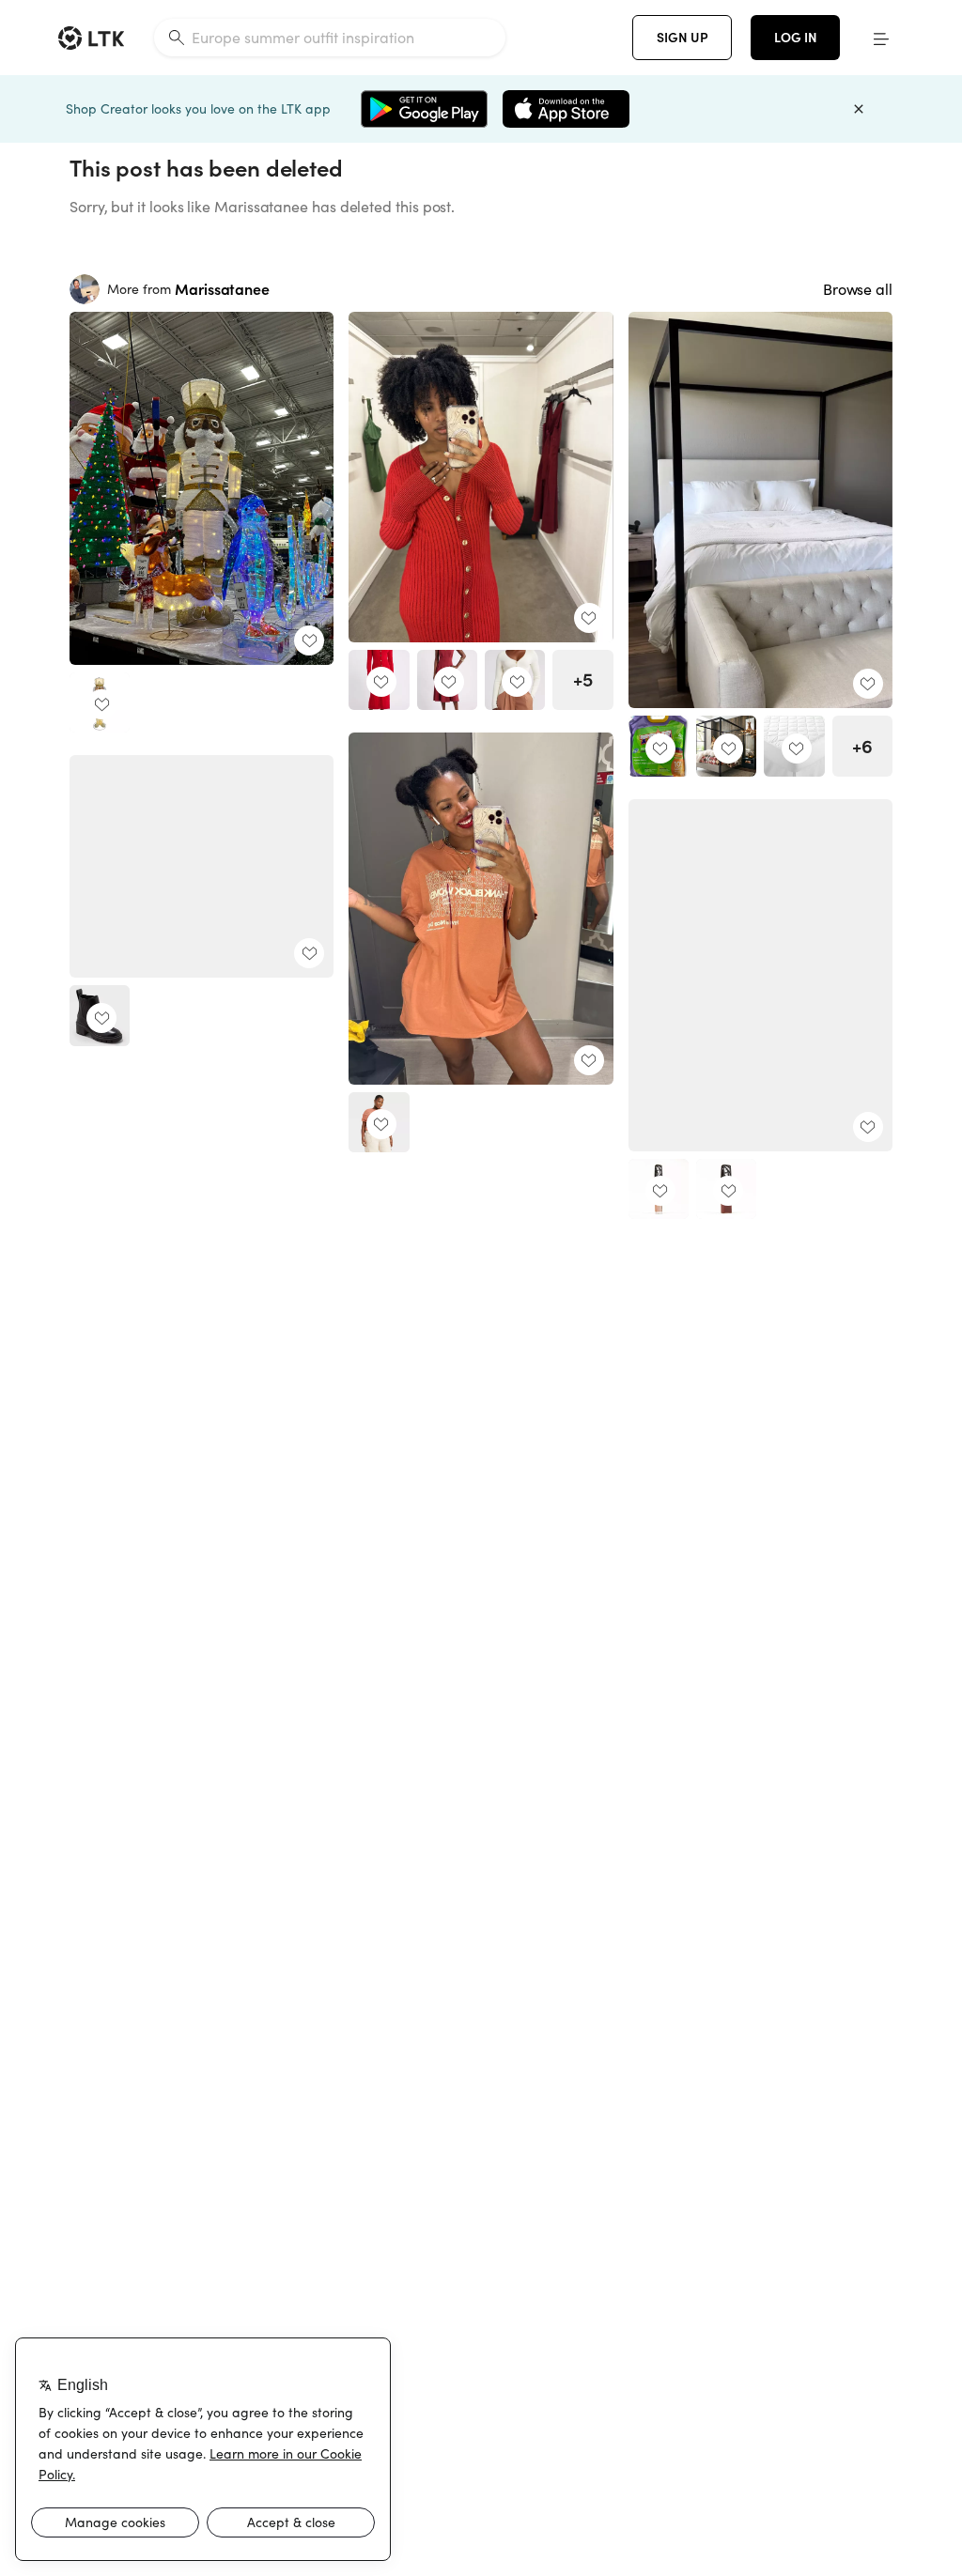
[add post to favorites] (309, 640)
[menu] (881, 38)
